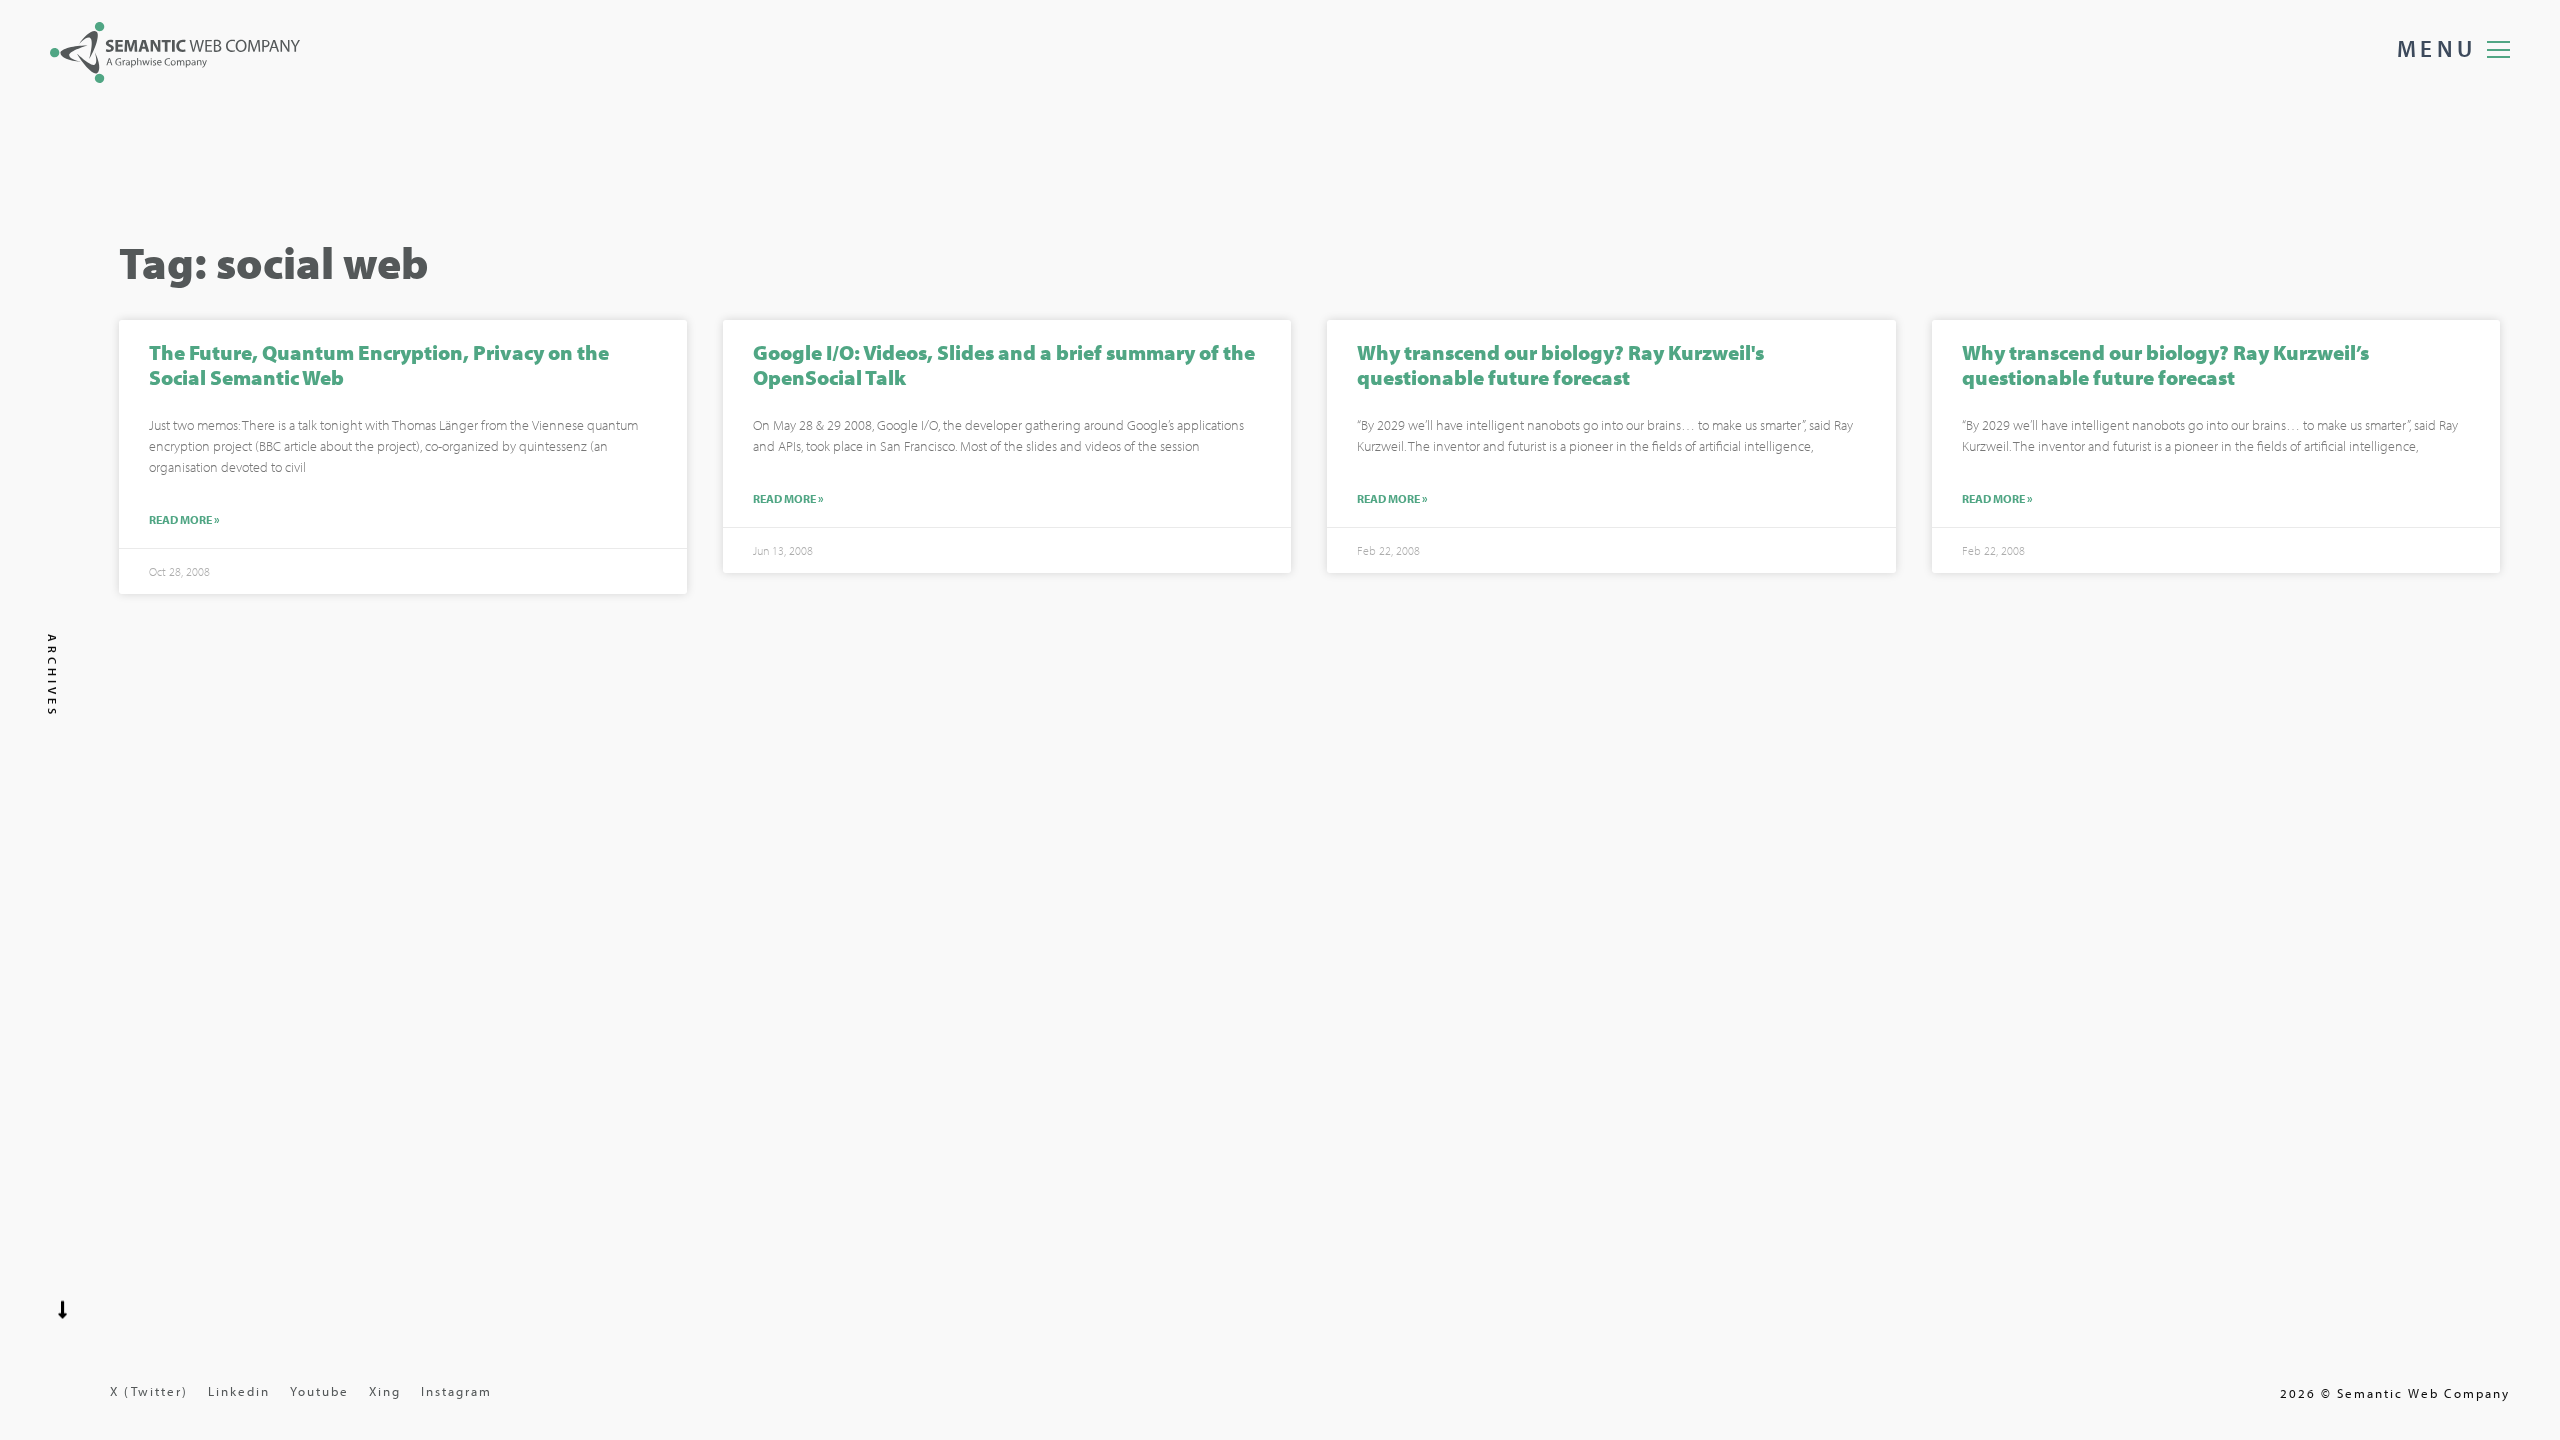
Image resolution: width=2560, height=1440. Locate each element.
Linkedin (239, 1391)
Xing (385, 1391)
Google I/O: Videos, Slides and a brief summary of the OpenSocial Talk (1004, 364)
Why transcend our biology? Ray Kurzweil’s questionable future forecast (2165, 364)
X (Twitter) (149, 1391)
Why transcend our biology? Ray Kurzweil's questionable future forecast (1560, 364)
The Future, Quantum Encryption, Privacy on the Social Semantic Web (379, 364)
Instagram (456, 1391)
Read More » (184, 520)
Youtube (319, 1391)
